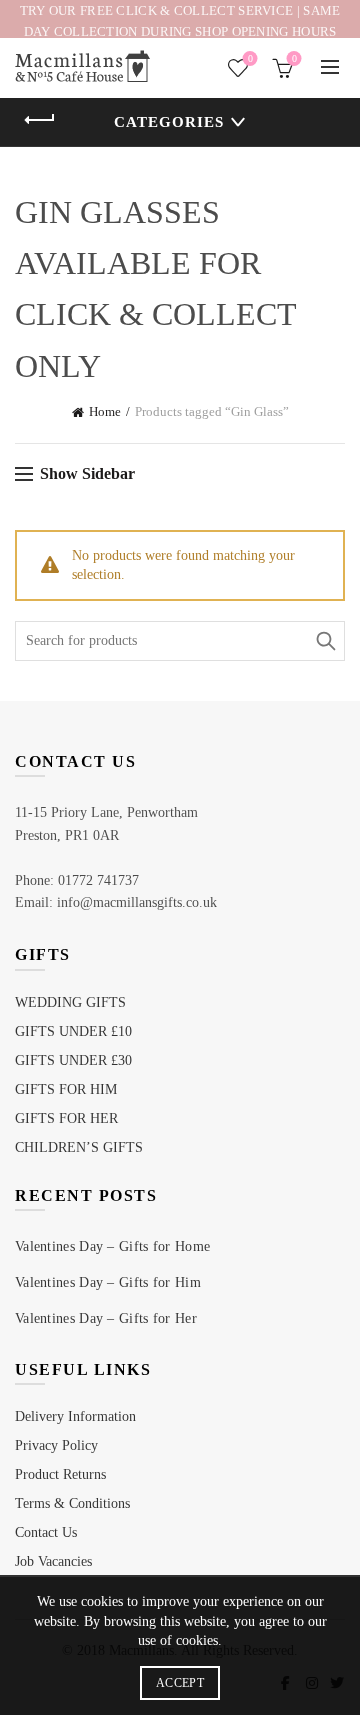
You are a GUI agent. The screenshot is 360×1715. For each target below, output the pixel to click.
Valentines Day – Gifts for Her (106, 1318)
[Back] (40, 120)
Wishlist (250, 58)
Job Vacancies (53, 1561)
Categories (169, 122)
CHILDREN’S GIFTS (79, 1147)
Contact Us (46, 1532)
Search (325, 641)
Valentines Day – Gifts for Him (108, 1282)
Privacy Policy (56, 1445)
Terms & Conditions (72, 1503)
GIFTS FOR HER (66, 1118)
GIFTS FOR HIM (66, 1089)
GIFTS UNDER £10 (73, 1031)
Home (105, 411)
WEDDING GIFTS (70, 1002)
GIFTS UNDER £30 (73, 1060)
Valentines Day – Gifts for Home (112, 1246)
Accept (180, 1683)
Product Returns (60, 1474)
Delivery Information (75, 1416)
